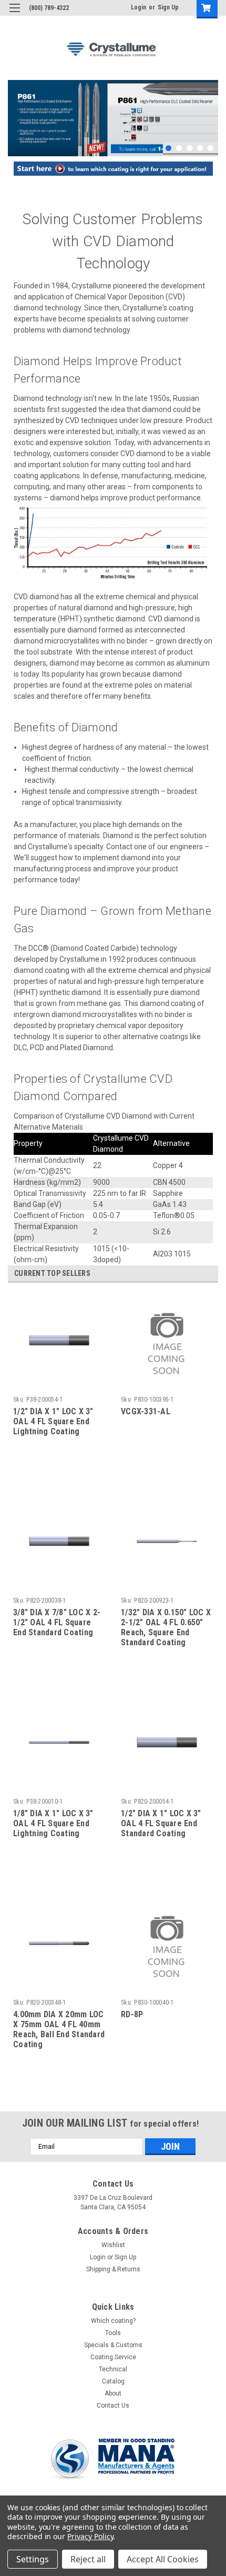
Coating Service (113, 2357)
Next (208, 110)
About (113, 2393)
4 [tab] (200, 148)
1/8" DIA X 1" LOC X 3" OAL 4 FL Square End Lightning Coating (53, 1823)
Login (138, 7)
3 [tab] (189, 148)
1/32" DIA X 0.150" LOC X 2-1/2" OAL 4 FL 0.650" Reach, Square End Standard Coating (166, 1627)
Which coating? (113, 2321)
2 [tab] (179, 148)
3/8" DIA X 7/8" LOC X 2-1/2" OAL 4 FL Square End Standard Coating (57, 1622)
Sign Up (168, 7)
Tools (113, 2333)
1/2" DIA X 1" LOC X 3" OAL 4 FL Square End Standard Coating (161, 1823)
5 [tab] (210, 148)
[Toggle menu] (14, 14)
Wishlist (113, 2245)
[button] (113, 169)
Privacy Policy (90, 2536)
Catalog (113, 2381)
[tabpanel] (113, 118)
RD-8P (132, 2014)
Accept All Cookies (163, 2559)
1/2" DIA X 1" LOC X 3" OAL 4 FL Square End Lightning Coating (53, 1421)
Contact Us (113, 2406)
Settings (33, 2559)
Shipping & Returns (113, 2269)
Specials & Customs (113, 2345)
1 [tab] (168, 148)
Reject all (88, 2559)
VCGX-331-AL (146, 1411)
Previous (16, 110)
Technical (113, 2369)
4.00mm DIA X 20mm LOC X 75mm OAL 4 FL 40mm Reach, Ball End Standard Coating (59, 2029)
